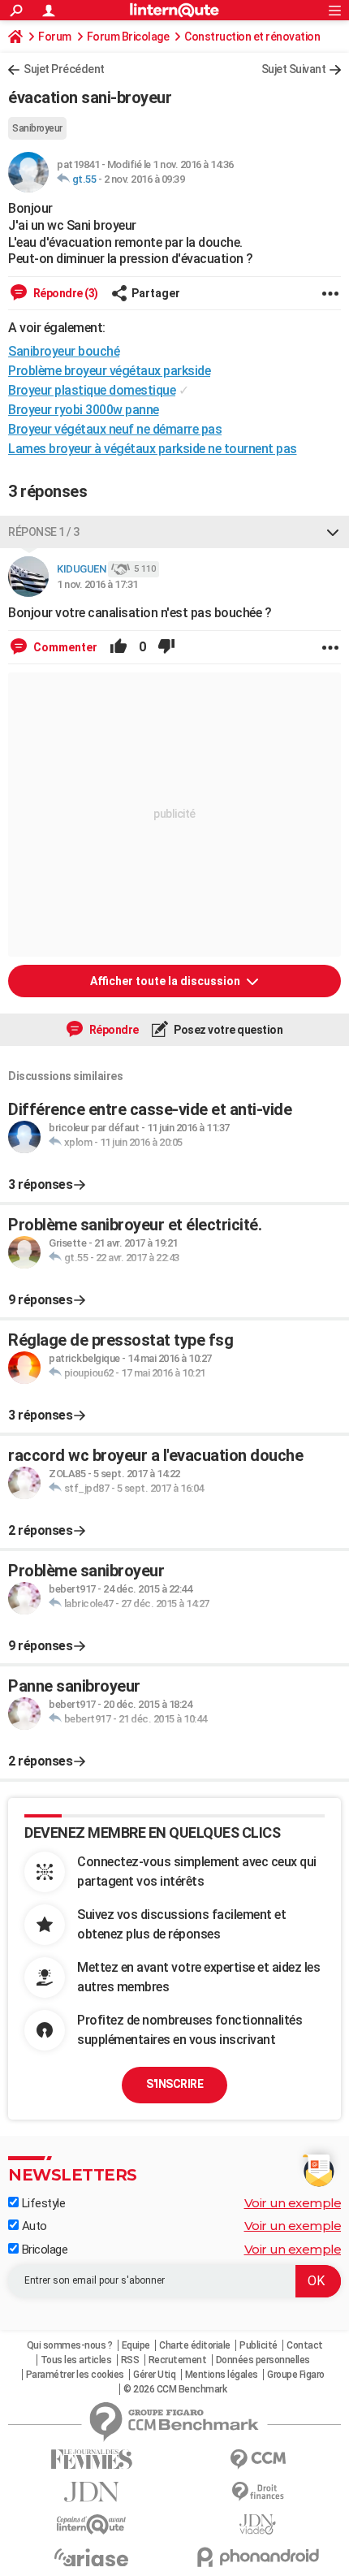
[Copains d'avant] (91, 2524)
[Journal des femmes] (91, 2459)
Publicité (259, 2345)
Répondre (113, 1030)
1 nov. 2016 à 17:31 (97, 584)
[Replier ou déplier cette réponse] (333, 532)
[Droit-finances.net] (258, 2492)
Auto (33, 2226)
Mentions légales (222, 2375)
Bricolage (43, 2250)
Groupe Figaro (296, 2375)
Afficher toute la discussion (166, 981)
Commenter (64, 647)
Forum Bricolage (128, 37)
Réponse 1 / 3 (44, 532)
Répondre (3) (65, 293)
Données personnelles (263, 2360)
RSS (130, 2360)
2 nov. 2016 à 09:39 (144, 179)
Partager (156, 293)
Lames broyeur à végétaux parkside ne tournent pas (153, 449)
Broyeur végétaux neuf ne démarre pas (115, 429)
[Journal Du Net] (91, 2492)
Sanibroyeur (37, 128)
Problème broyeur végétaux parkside (109, 371)
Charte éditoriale (195, 2345)
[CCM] (258, 2459)
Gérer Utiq (154, 2375)
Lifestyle (42, 2203)
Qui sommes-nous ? (70, 2345)
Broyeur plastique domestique (92, 390)
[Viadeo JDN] (258, 2524)
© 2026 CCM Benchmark (175, 2389)
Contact (305, 2345)
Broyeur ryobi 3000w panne (84, 410)
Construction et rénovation (252, 37)
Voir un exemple (293, 2203)
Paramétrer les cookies (75, 2375)
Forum (55, 37)
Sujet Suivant (294, 69)
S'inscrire (174, 2084)
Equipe (136, 2345)
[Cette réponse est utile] (118, 647)
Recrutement (178, 2360)
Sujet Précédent (64, 69)
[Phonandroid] (258, 2557)
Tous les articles (76, 2360)
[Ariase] (91, 2557)
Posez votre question (228, 1030)
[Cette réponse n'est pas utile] (166, 647)
